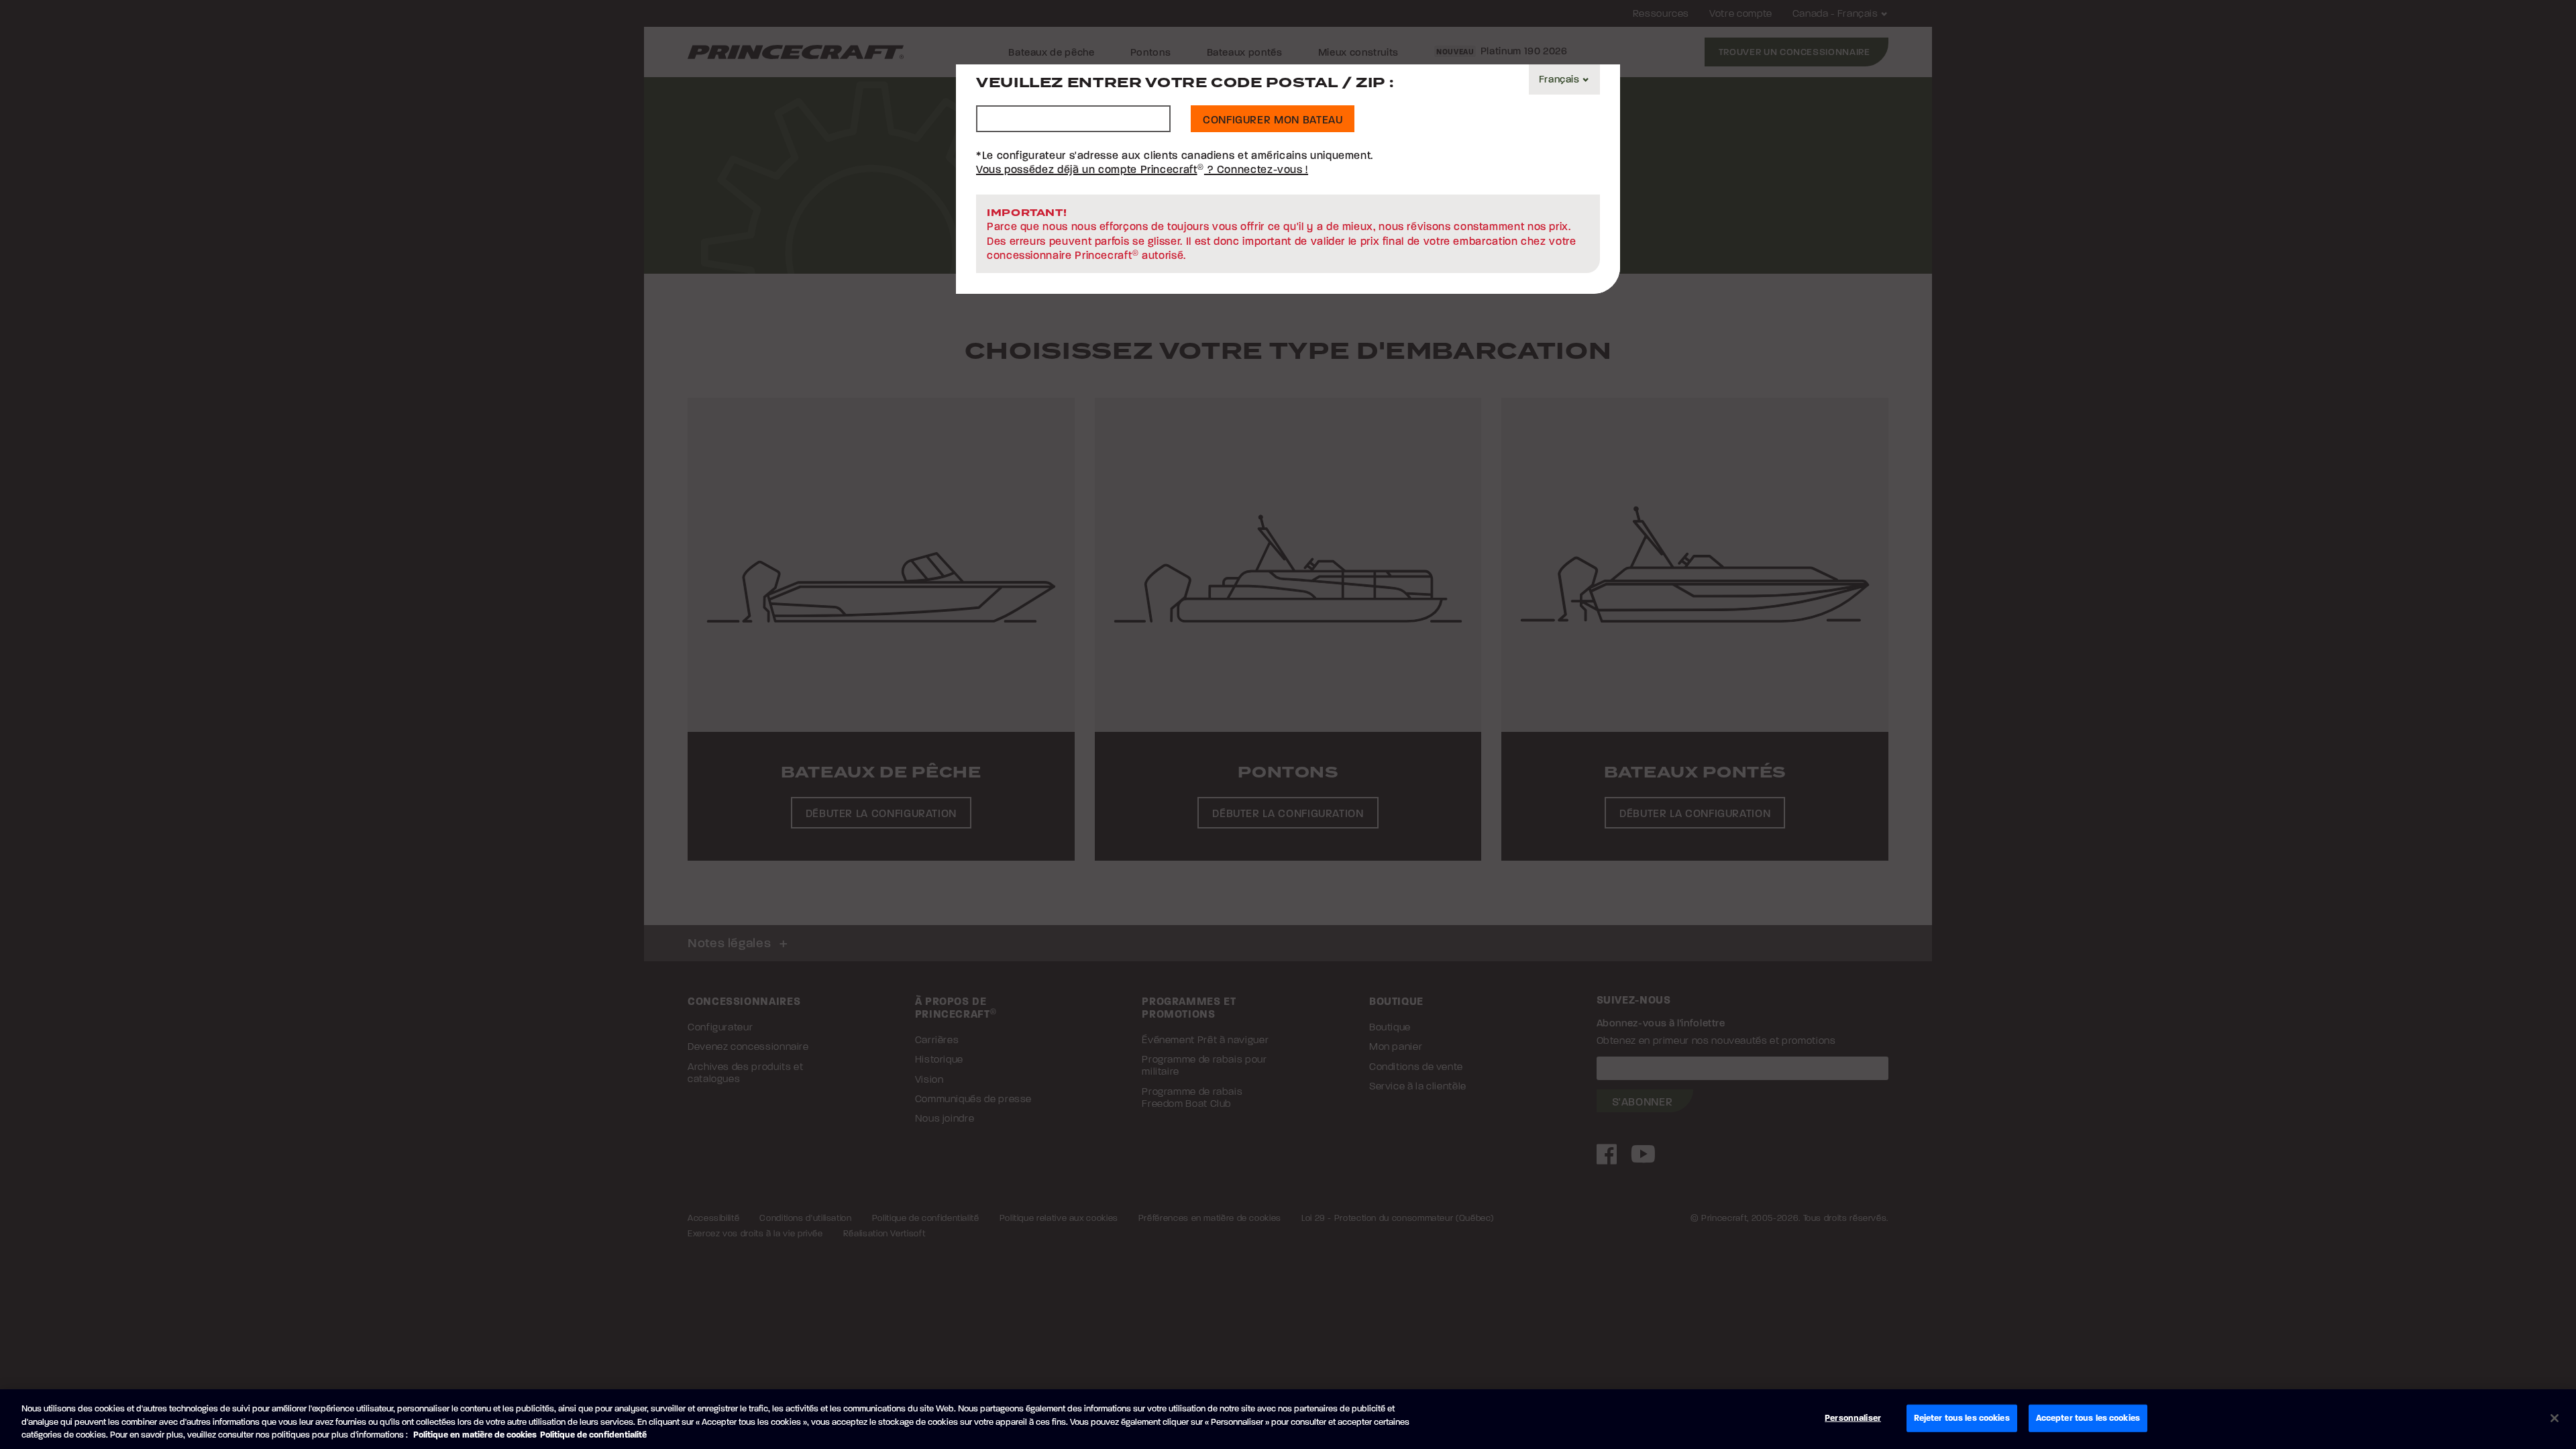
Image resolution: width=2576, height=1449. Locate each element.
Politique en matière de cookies (475, 1435)
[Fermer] (2555, 1418)
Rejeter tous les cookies (1962, 1417)
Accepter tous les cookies (2088, 1417)
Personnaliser (1853, 1417)
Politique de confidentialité (593, 1435)
